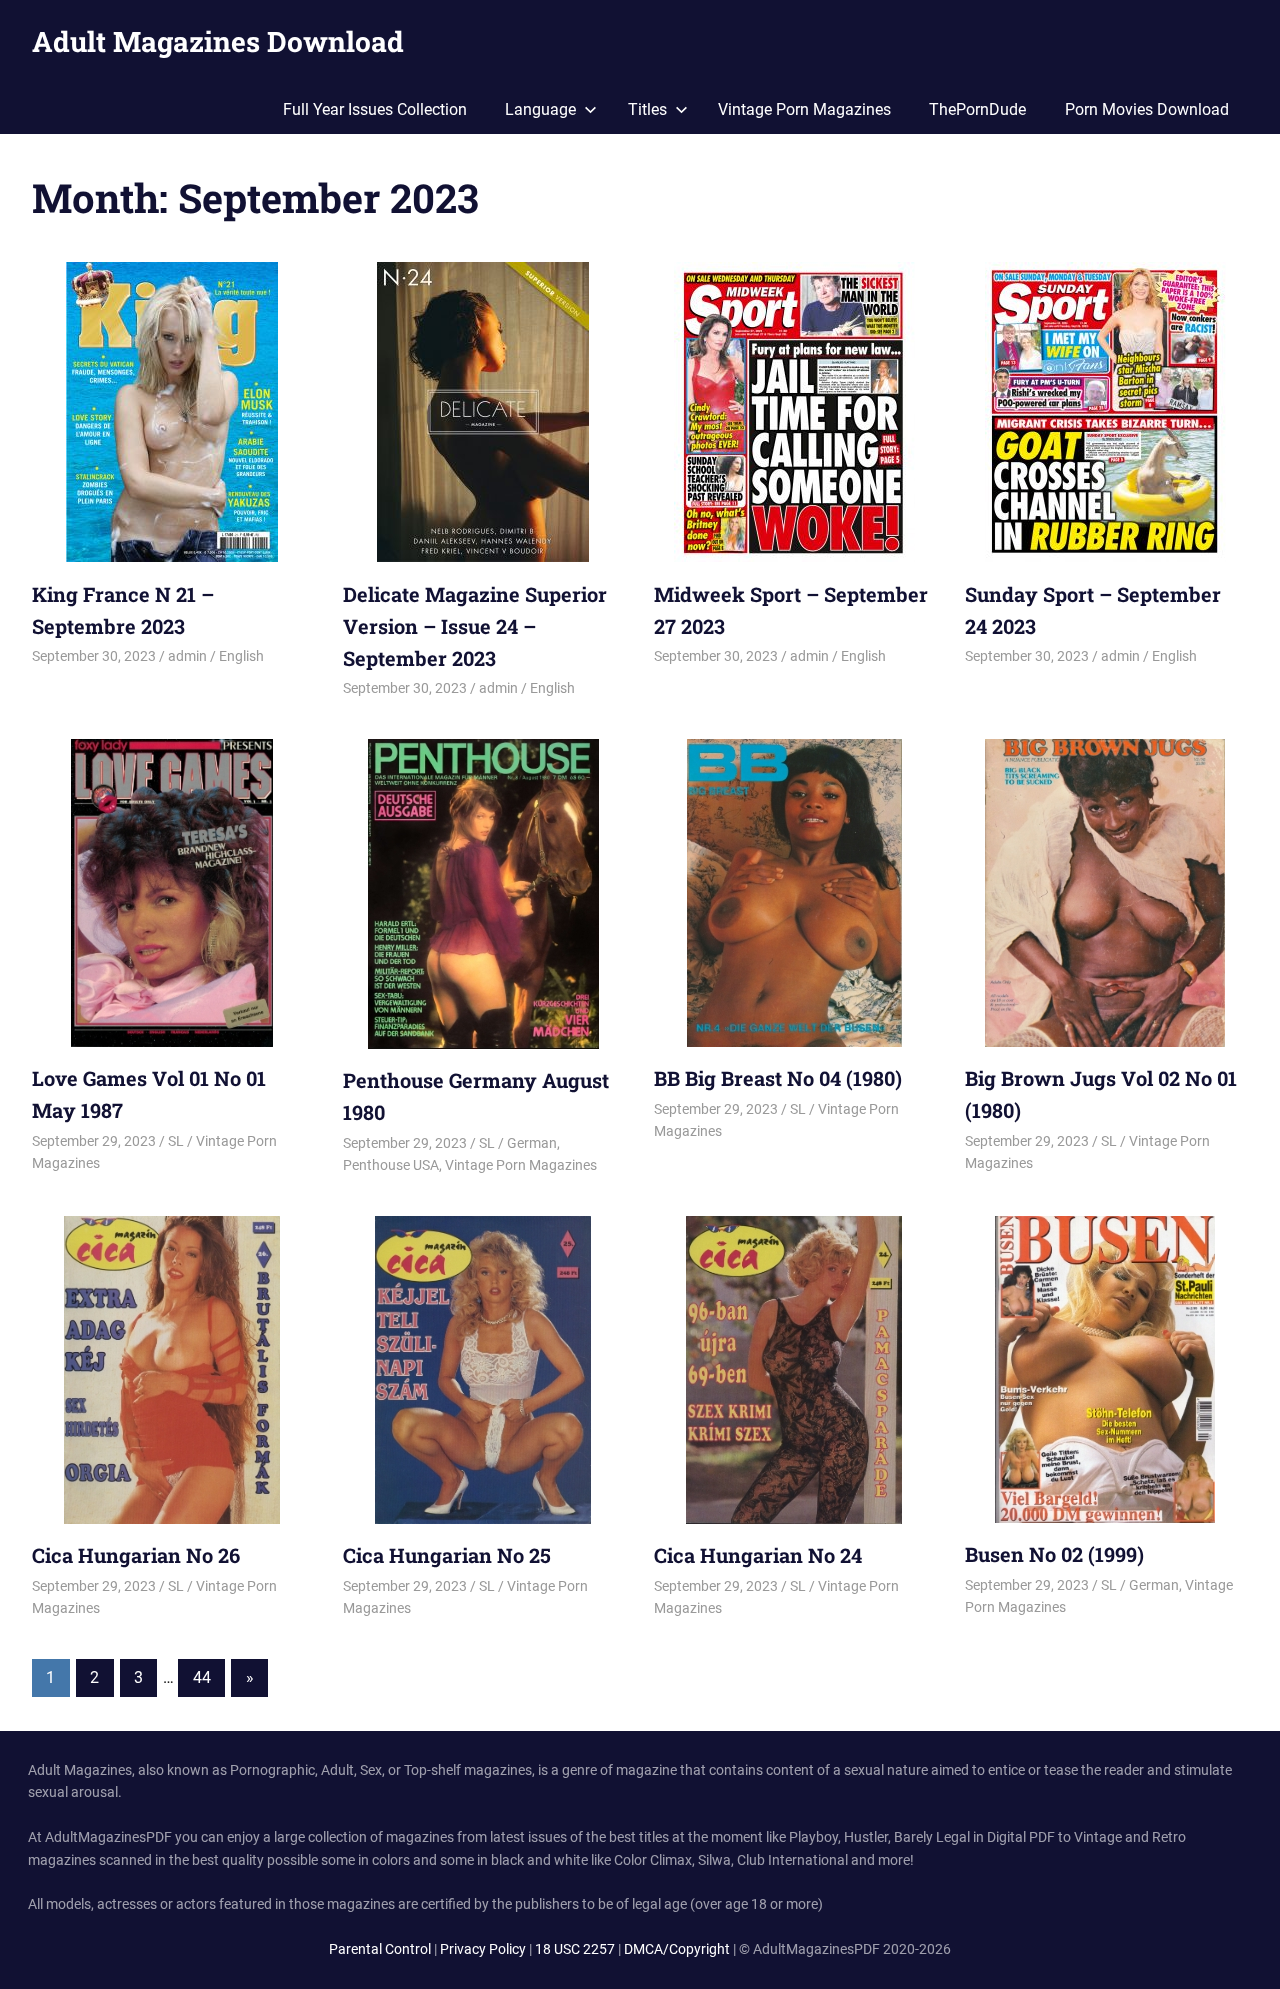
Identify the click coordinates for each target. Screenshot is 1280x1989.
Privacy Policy (483, 1949)
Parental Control (380, 1949)
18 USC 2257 (575, 1949)
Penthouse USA (391, 1165)
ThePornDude (977, 109)
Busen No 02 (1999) (1054, 1554)
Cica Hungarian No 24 (758, 1555)
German (532, 1143)
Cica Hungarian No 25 (447, 1555)
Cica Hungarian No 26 (136, 1555)
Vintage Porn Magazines (804, 109)
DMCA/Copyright (677, 1949)
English (241, 656)
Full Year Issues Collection (375, 109)
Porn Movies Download (1147, 109)
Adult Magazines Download (218, 41)
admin (187, 656)
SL (176, 1141)
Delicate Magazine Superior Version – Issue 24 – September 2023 (475, 626)
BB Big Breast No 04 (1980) (778, 1078)
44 (202, 1677)
